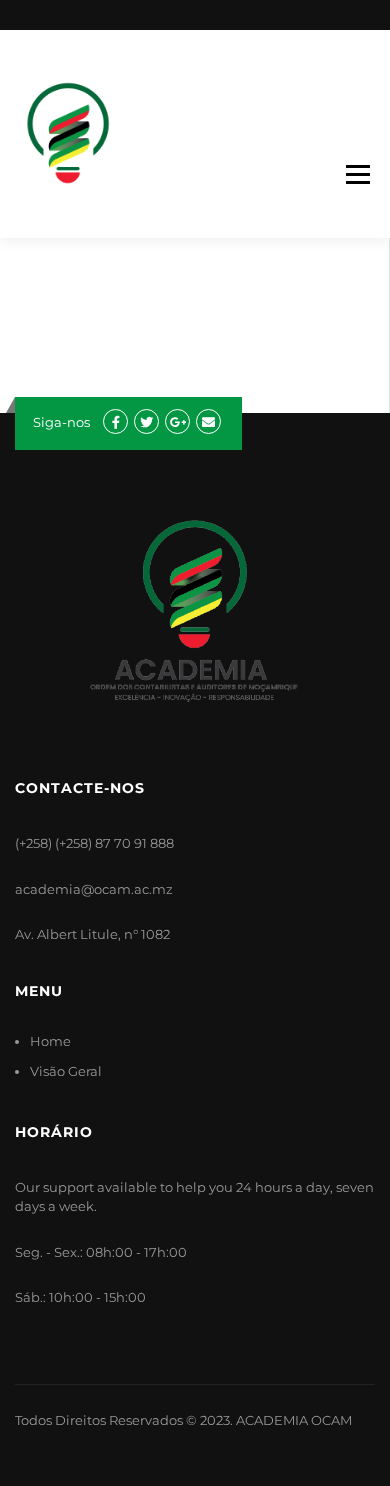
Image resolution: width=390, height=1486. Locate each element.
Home (50, 1041)
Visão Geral (66, 1071)
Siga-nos (61, 422)
